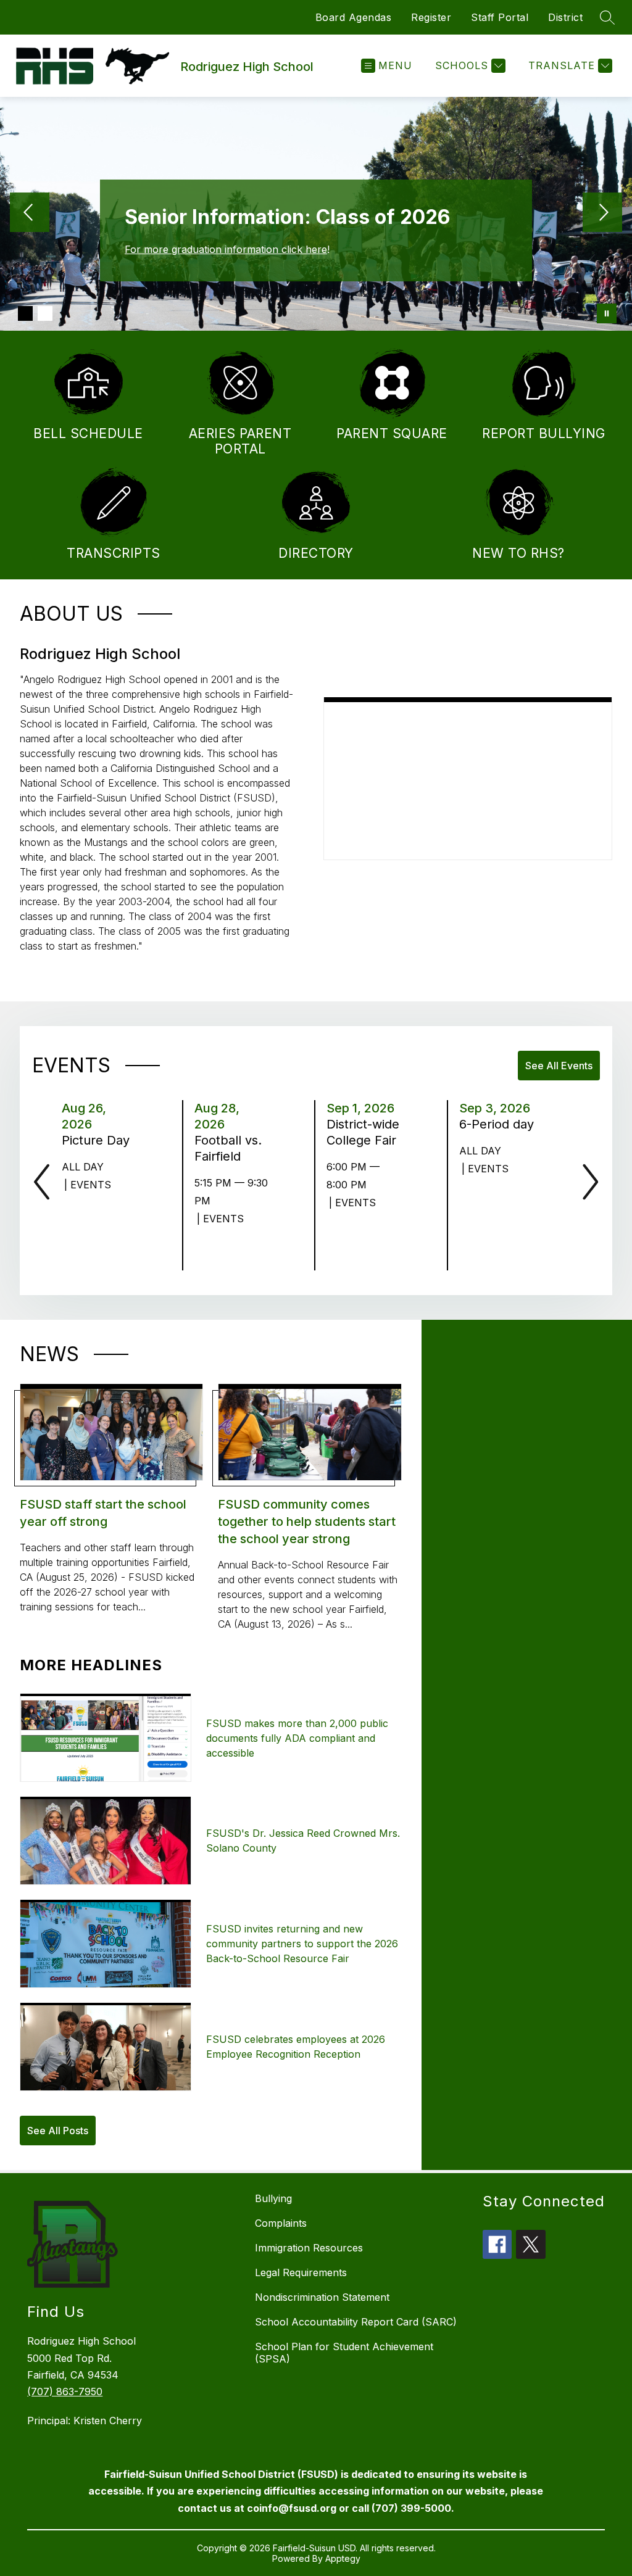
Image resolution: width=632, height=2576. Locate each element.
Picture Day (100, 1140)
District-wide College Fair (365, 1132)
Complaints (281, 2223)
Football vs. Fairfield (233, 1148)
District (565, 17)
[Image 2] (45, 313)
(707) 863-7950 (65, 2392)
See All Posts (58, 2131)
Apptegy (343, 2558)
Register (431, 17)
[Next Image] (602, 213)
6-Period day (498, 1124)
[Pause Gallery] (607, 313)
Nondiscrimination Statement (322, 2297)
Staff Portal (500, 17)
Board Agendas (354, 17)
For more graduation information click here (226, 249)
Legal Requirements (301, 2272)
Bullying (273, 2198)
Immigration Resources (309, 2248)
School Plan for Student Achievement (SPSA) (344, 2353)
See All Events (559, 1066)
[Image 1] (25, 313)
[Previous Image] (30, 213)
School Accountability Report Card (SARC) (356, 2322)
